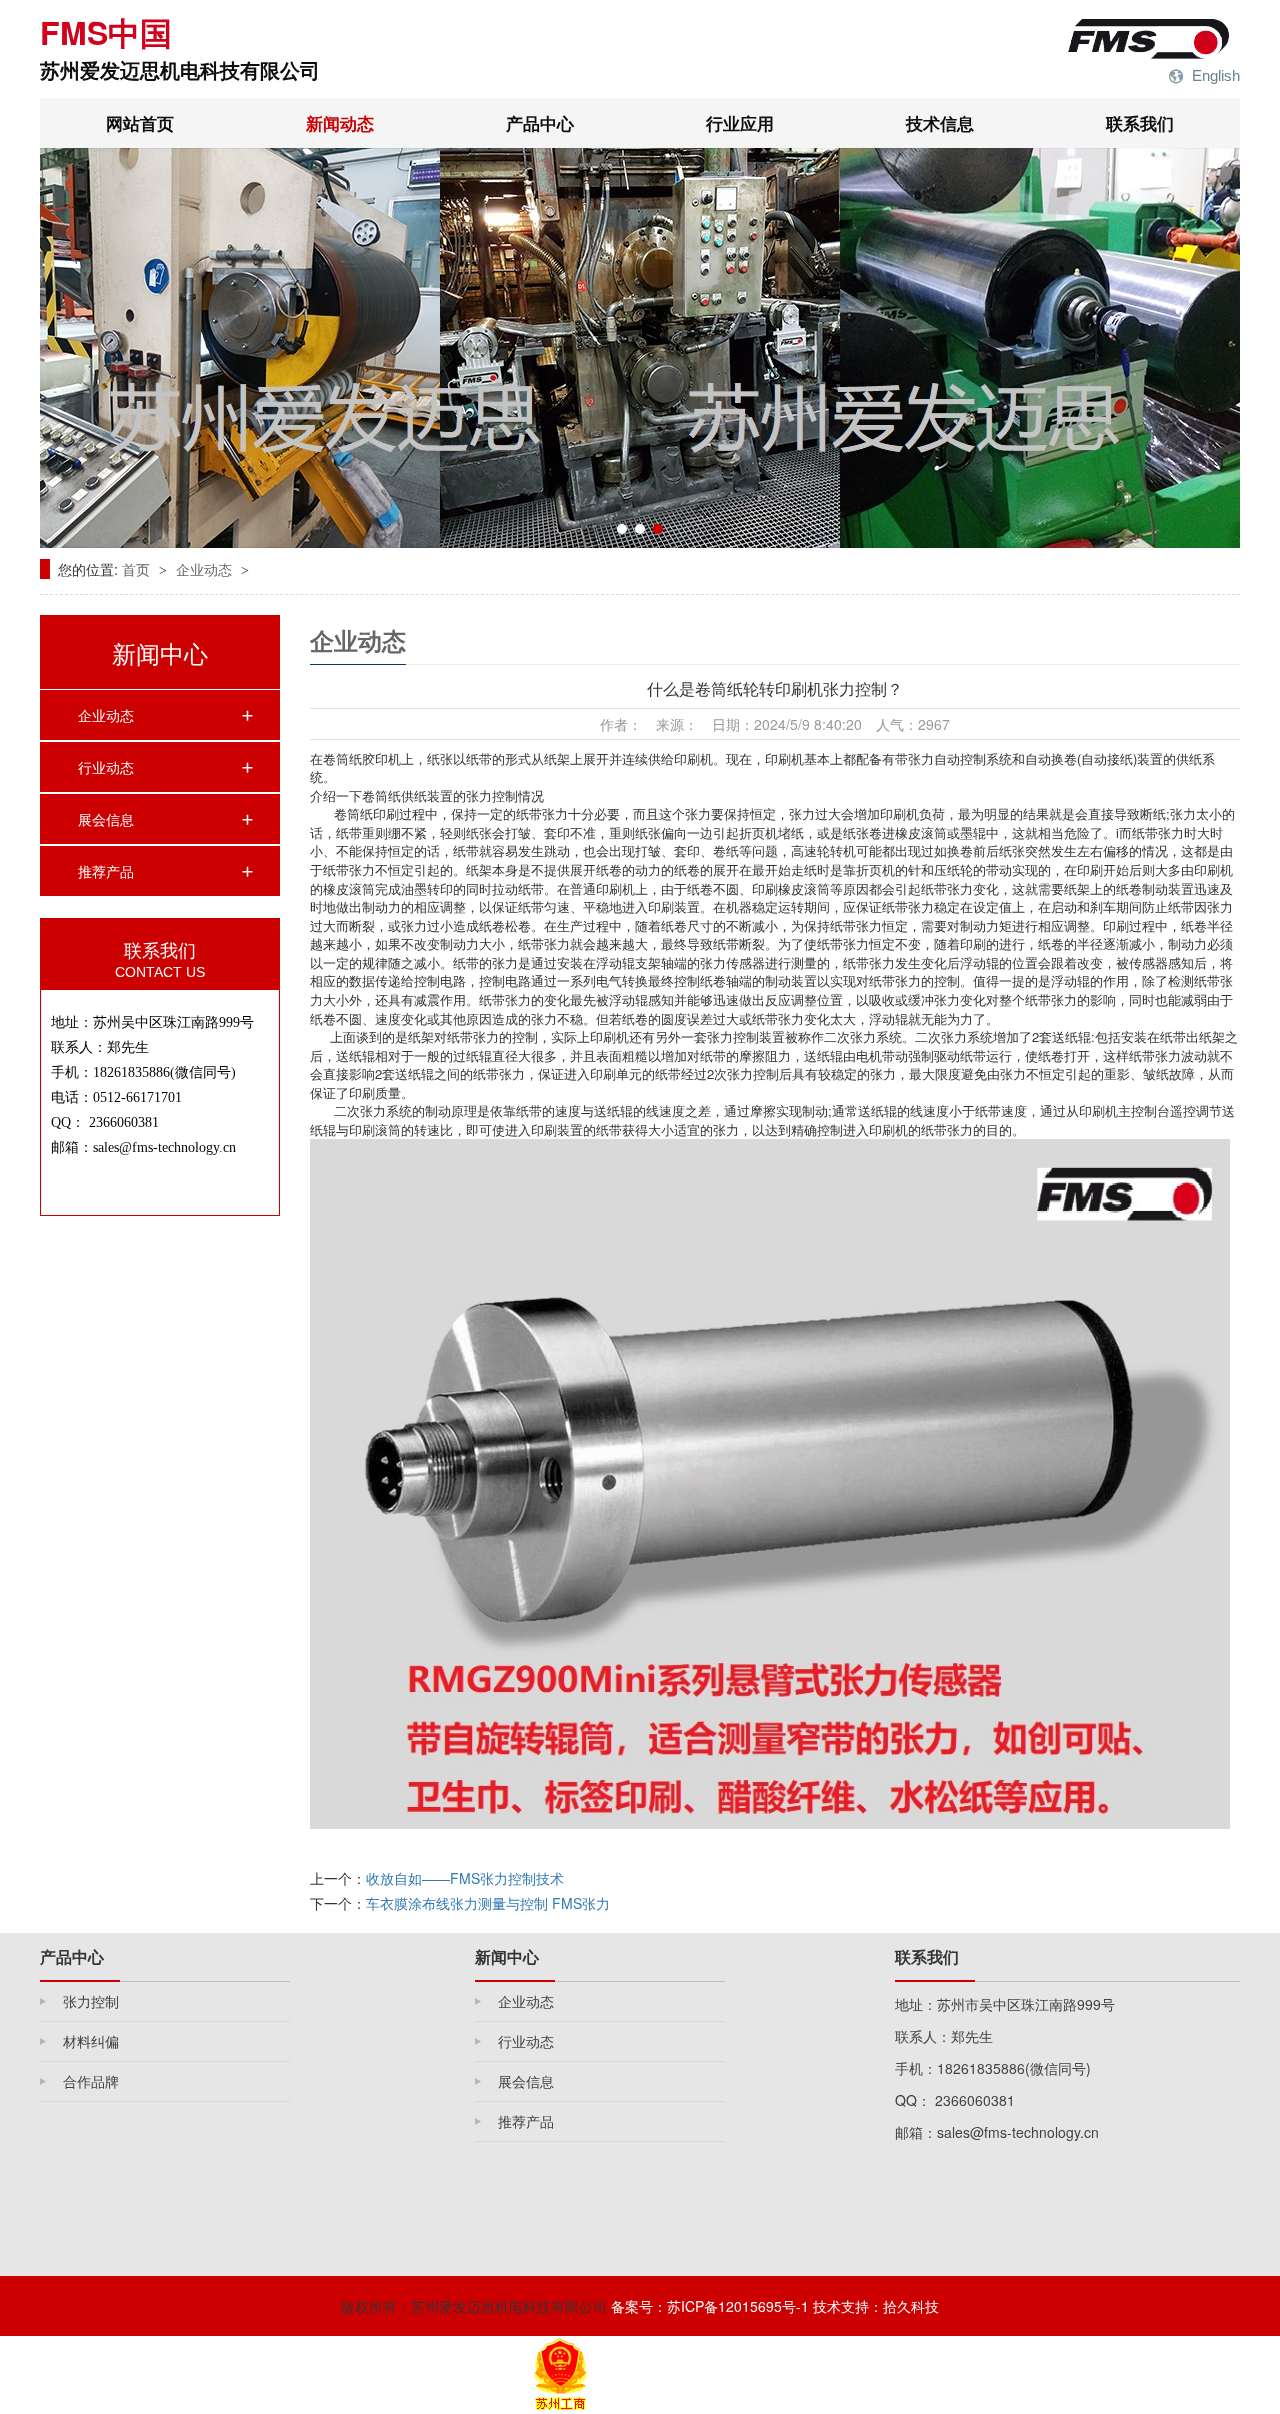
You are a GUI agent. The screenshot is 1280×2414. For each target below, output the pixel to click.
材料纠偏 (91, 2041)
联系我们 (1140, 123)
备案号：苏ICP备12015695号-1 (710, 2306)
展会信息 (106, 819)
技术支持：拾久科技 (876, 2306)
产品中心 (540, 123)
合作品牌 (91, 2081)
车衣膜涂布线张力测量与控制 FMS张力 (488, 1903)
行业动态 (106, 767)
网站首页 (140, 123)
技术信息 (940, 123)
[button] (622, 529)
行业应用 (740, 123)
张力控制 (91, 2001)
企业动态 (206, 569)
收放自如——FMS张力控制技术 (465, 1878)
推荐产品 (106, 871)
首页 (138, 569)
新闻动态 (340, 123)
